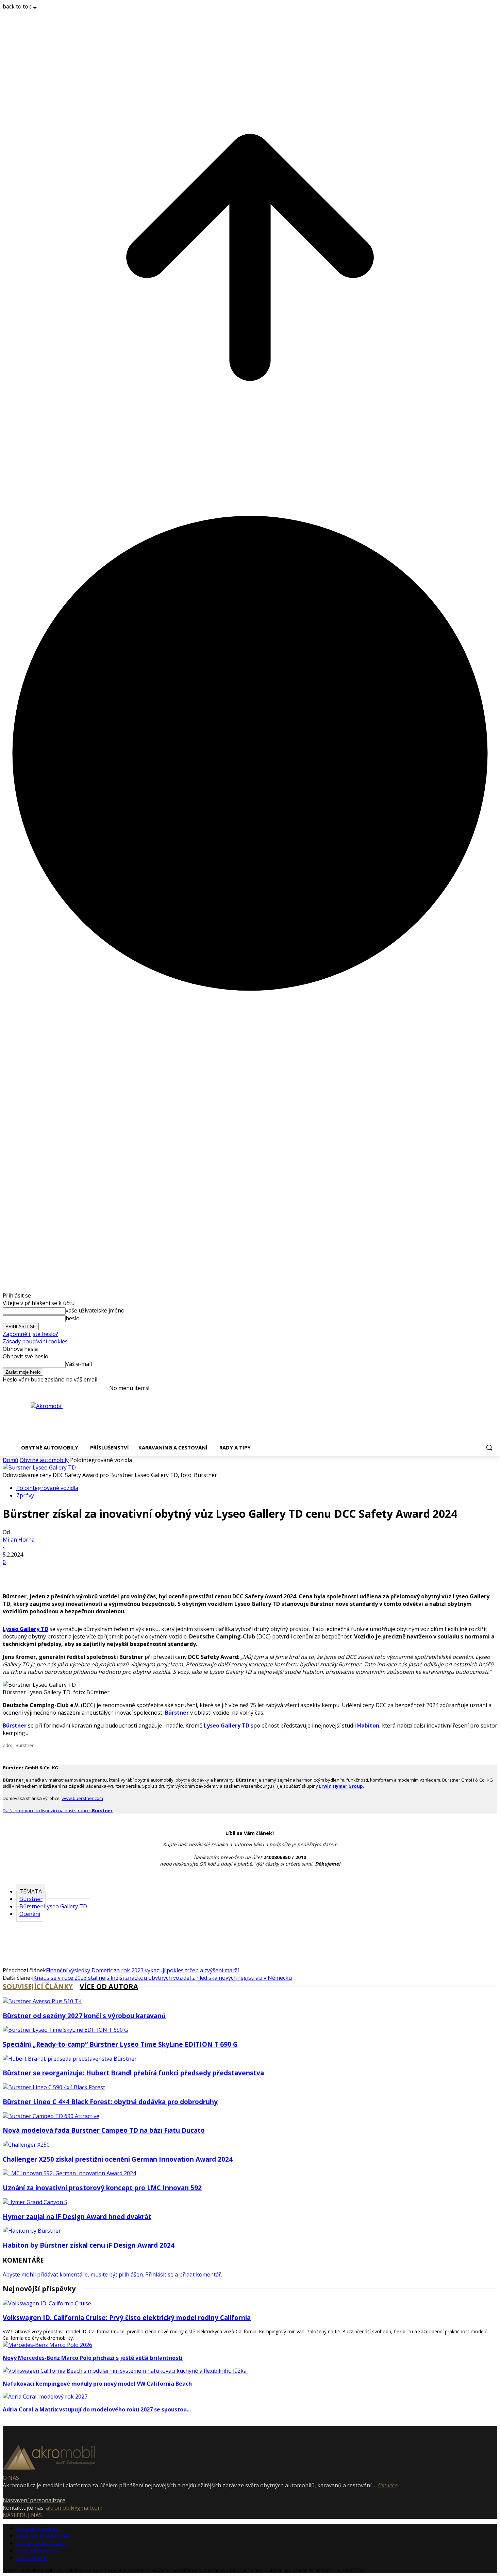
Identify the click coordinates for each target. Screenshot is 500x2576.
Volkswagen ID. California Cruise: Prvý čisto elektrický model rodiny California (127, 2317)
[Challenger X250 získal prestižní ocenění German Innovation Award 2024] (26, 2145)
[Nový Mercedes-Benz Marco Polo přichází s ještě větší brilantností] (47, 2345)
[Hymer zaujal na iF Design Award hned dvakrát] (35, 2202)
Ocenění (30, 1914)
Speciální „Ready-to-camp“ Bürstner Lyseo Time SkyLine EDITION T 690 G (120, 2044)
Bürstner (15, 1725)
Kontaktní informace (37, 2551)
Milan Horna (19, 1540)
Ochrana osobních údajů (42, 2543)
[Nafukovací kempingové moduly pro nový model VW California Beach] (125, 2371)
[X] (38, 1573)
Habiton (368, 1725)
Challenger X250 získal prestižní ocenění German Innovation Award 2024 (118, 2159)
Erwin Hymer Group (341, 1786)
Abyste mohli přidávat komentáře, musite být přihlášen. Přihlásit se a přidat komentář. (112, 2274)
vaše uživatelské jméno (95, 1310)
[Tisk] (112, 1573)
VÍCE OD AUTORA (109, 1986)
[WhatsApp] (87, 1573)
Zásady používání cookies (35, 1341)
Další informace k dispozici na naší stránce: (58, 1810)
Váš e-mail (79, 1364)
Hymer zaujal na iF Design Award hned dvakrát (77, 2217)
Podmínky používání (37, 2528)
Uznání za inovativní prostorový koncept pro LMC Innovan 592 (102, 2188)
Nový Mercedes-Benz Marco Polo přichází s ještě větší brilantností (93, 2358)
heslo (73, 1318)
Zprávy (25, 1495)
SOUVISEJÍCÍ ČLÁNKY (38, 1986)
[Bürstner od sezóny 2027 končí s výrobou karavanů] (42, 2001)
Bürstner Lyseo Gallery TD (53, 1906)
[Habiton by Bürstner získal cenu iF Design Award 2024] (32, 2231)
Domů (11, 1460)
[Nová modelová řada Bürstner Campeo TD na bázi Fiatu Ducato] (51, 2116)
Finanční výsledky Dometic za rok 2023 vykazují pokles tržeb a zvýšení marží (142, 1970)
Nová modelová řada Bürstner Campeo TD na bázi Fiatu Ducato (104, 2130)
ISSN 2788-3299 (32, 2558)
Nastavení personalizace (34, 2500)
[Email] (63, 1573)
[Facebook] (14, 1573)
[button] (489, 1447)
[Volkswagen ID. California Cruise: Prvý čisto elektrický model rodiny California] (47, 2303)
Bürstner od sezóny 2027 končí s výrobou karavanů (84, 2016)
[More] (137, 1573)
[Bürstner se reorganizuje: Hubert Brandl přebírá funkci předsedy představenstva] (70, 2059)
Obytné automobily (44, 1460)
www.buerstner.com (82, 1798)
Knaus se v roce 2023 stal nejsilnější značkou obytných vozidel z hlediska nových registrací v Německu (163, 1978)
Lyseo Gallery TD (26, 1629)
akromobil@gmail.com (74, 2508)
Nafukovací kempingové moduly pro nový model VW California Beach (97, 2384)
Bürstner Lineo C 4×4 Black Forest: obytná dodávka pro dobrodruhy (110, 2102)
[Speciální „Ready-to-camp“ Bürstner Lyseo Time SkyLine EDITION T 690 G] (65, 2030)
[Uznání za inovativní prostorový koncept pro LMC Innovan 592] (69, 2173)
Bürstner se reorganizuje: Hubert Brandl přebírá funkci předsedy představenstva (133, 2073)
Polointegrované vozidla (47, 1488)
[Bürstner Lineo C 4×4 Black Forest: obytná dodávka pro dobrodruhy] (54, 2087)
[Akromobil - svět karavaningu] (77, 1418)
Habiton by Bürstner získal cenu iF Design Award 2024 (89, 2245)
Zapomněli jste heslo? (30, 1334)
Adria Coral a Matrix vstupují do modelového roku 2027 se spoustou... (97, 2409)
